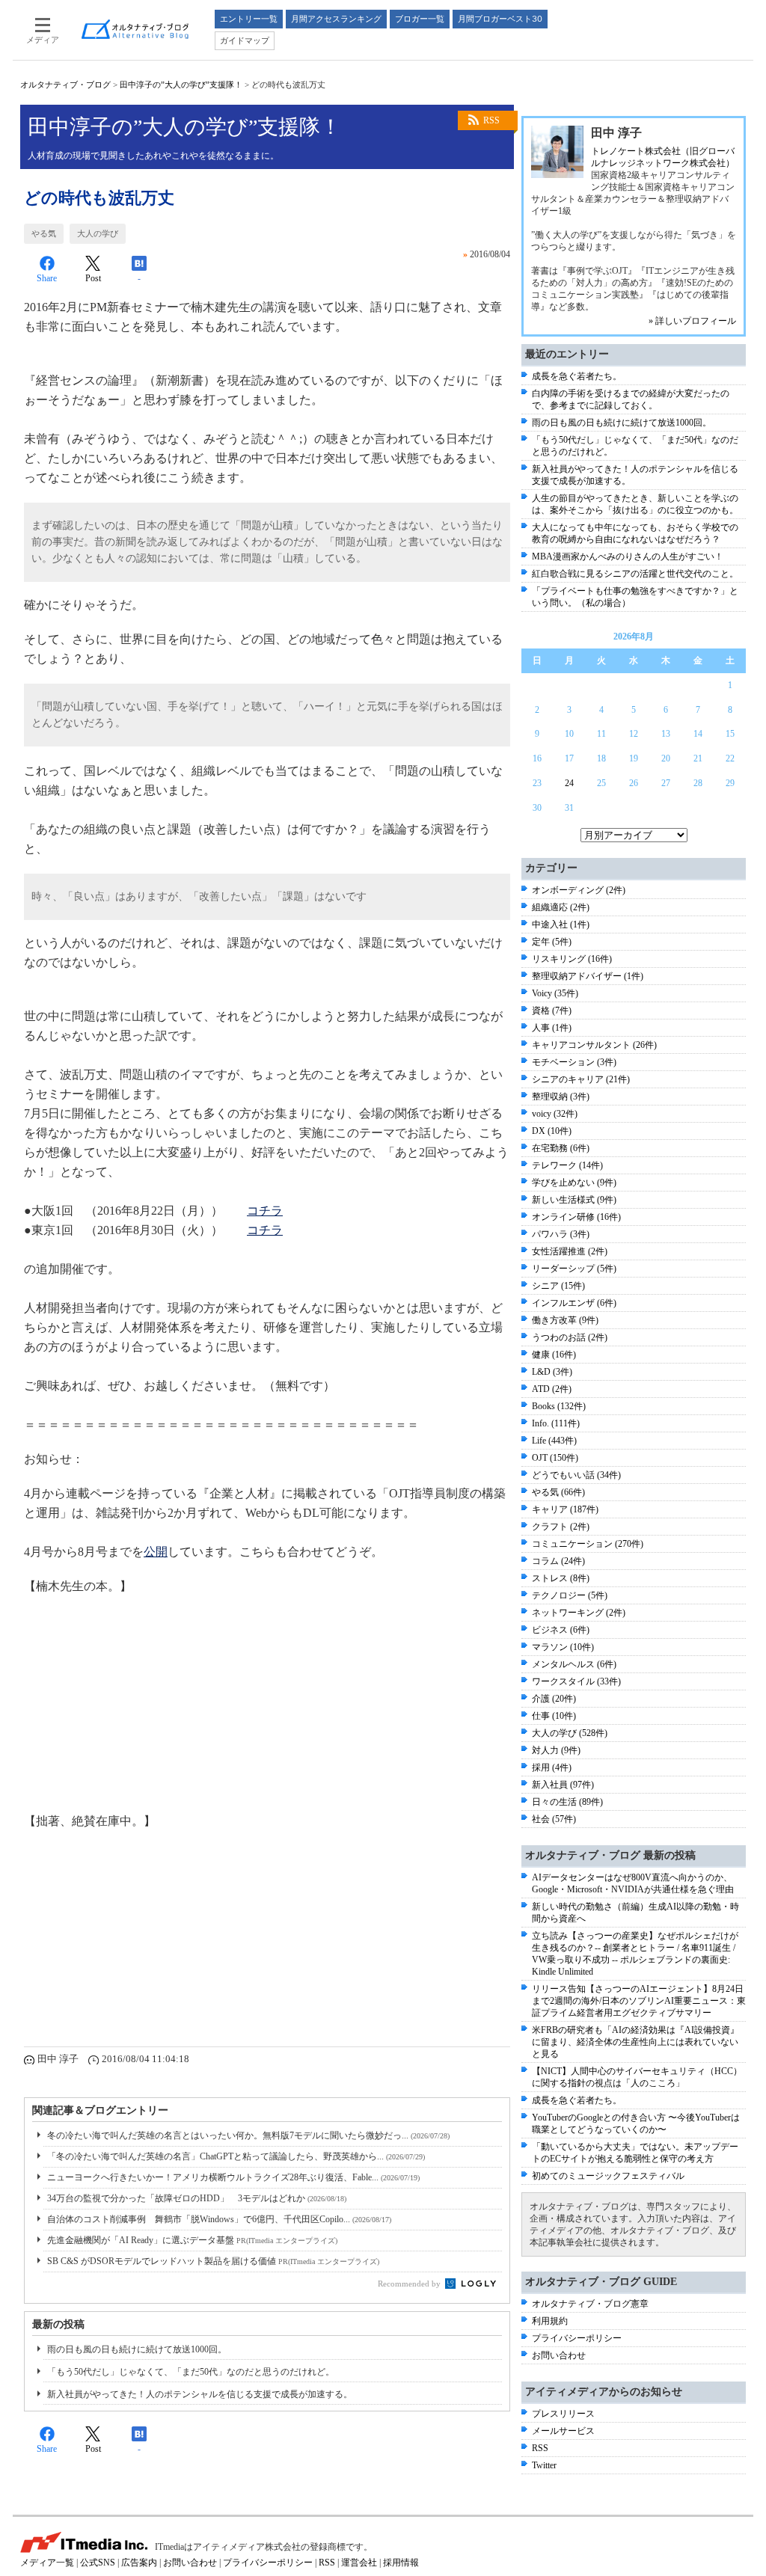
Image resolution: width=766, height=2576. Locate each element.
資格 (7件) (552, 1011)
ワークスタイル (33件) (576, 1681)
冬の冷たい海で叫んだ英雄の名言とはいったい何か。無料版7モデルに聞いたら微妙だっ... (248, 2135)
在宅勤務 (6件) (561, 1148)
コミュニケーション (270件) (588, 1544)
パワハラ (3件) (561, 1234)
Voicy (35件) (555, 993)
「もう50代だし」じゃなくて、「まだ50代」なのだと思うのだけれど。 (191, 2372)
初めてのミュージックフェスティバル (608, 2176)
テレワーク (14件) (567, 1165)
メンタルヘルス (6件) (574, 1664)
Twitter (544, 2465)
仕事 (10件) (554, 1716)
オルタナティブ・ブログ (65, 85)
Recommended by (410, 2284)
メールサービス (563, 2431)
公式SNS (98, 2563)
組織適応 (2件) (561, 907)
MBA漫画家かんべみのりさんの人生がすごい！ (628, 556)
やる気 (44, 233)
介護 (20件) (554, 1699)
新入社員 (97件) (563, 1785)
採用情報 (401, 2563)
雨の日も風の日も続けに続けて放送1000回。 (137, 2349)
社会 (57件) (554, 1819)
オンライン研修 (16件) (576, 1217)
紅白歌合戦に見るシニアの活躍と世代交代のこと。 (635, 574)
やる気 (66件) (558, 1492)
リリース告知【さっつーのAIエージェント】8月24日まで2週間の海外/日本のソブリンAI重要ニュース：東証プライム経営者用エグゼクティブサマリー (639, 2001)
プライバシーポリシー (577, 2338)
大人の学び (98, 233)
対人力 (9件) (556, 1750)
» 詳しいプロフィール (692, 321)
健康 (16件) (554, 1355)
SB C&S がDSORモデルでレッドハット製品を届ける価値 (213, 2261)
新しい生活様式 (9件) (574, 1200)
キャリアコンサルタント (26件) (594, 1045)
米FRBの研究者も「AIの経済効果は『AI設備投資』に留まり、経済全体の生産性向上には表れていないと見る (635, 2042)
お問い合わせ (559, 2355)
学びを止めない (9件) (574, 1183)
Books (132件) (559, 1406)
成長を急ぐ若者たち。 (577, 376)
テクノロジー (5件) (570, 1595)
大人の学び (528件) (570, 1733)
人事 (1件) (552, 1028)
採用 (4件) (552, 1767)
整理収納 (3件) (561, 1097)
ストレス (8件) (561, 1578)
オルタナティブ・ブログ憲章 (590, 2304)
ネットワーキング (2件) (579, 1613)
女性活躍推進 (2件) (570, 1251)
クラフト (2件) (561, 1527)
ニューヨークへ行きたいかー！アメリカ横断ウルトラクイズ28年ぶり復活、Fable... (233, 2177)
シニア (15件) (558, 1286)
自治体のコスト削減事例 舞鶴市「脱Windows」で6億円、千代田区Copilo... (219, 2219)
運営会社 (359, 2563)
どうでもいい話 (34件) (576, 1475)
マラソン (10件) (563, 1647)
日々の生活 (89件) (567, 1802)
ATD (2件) (552, 1389)
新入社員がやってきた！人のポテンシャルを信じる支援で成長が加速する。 (200, 2394)
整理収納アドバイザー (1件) (588, 976)
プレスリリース (563, 2414)
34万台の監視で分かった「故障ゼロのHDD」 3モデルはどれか (197, 2198)
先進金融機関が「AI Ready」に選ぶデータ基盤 (192, 2240)
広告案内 (139, 2563)
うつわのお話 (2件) (570, 1337)
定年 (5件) (552, 942)
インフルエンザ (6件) (574, 1303)
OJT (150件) (555, 1458)
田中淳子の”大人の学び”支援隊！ (181, 85)
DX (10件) (552, 1131)
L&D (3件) (552, 1372)
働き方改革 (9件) (565, 1320)
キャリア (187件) (565, 1509)
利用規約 (550, 2321)
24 (569, 783)
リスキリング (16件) (572, 959)
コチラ (265, 1211)
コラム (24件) (558, 1561)
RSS (491, 120)
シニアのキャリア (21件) (581, 1079)
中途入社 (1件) (561, 924)
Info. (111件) (556, 1423)
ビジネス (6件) (561, 1630)
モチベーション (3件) (574, 1062)
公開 (156, 1552)
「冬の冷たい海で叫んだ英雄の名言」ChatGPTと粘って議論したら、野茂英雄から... (236, 2156)
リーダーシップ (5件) (574, 1269)
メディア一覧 (47, 2563)
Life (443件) (554, 1441)
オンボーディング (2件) (579, 890)
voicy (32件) (555, 1114)
